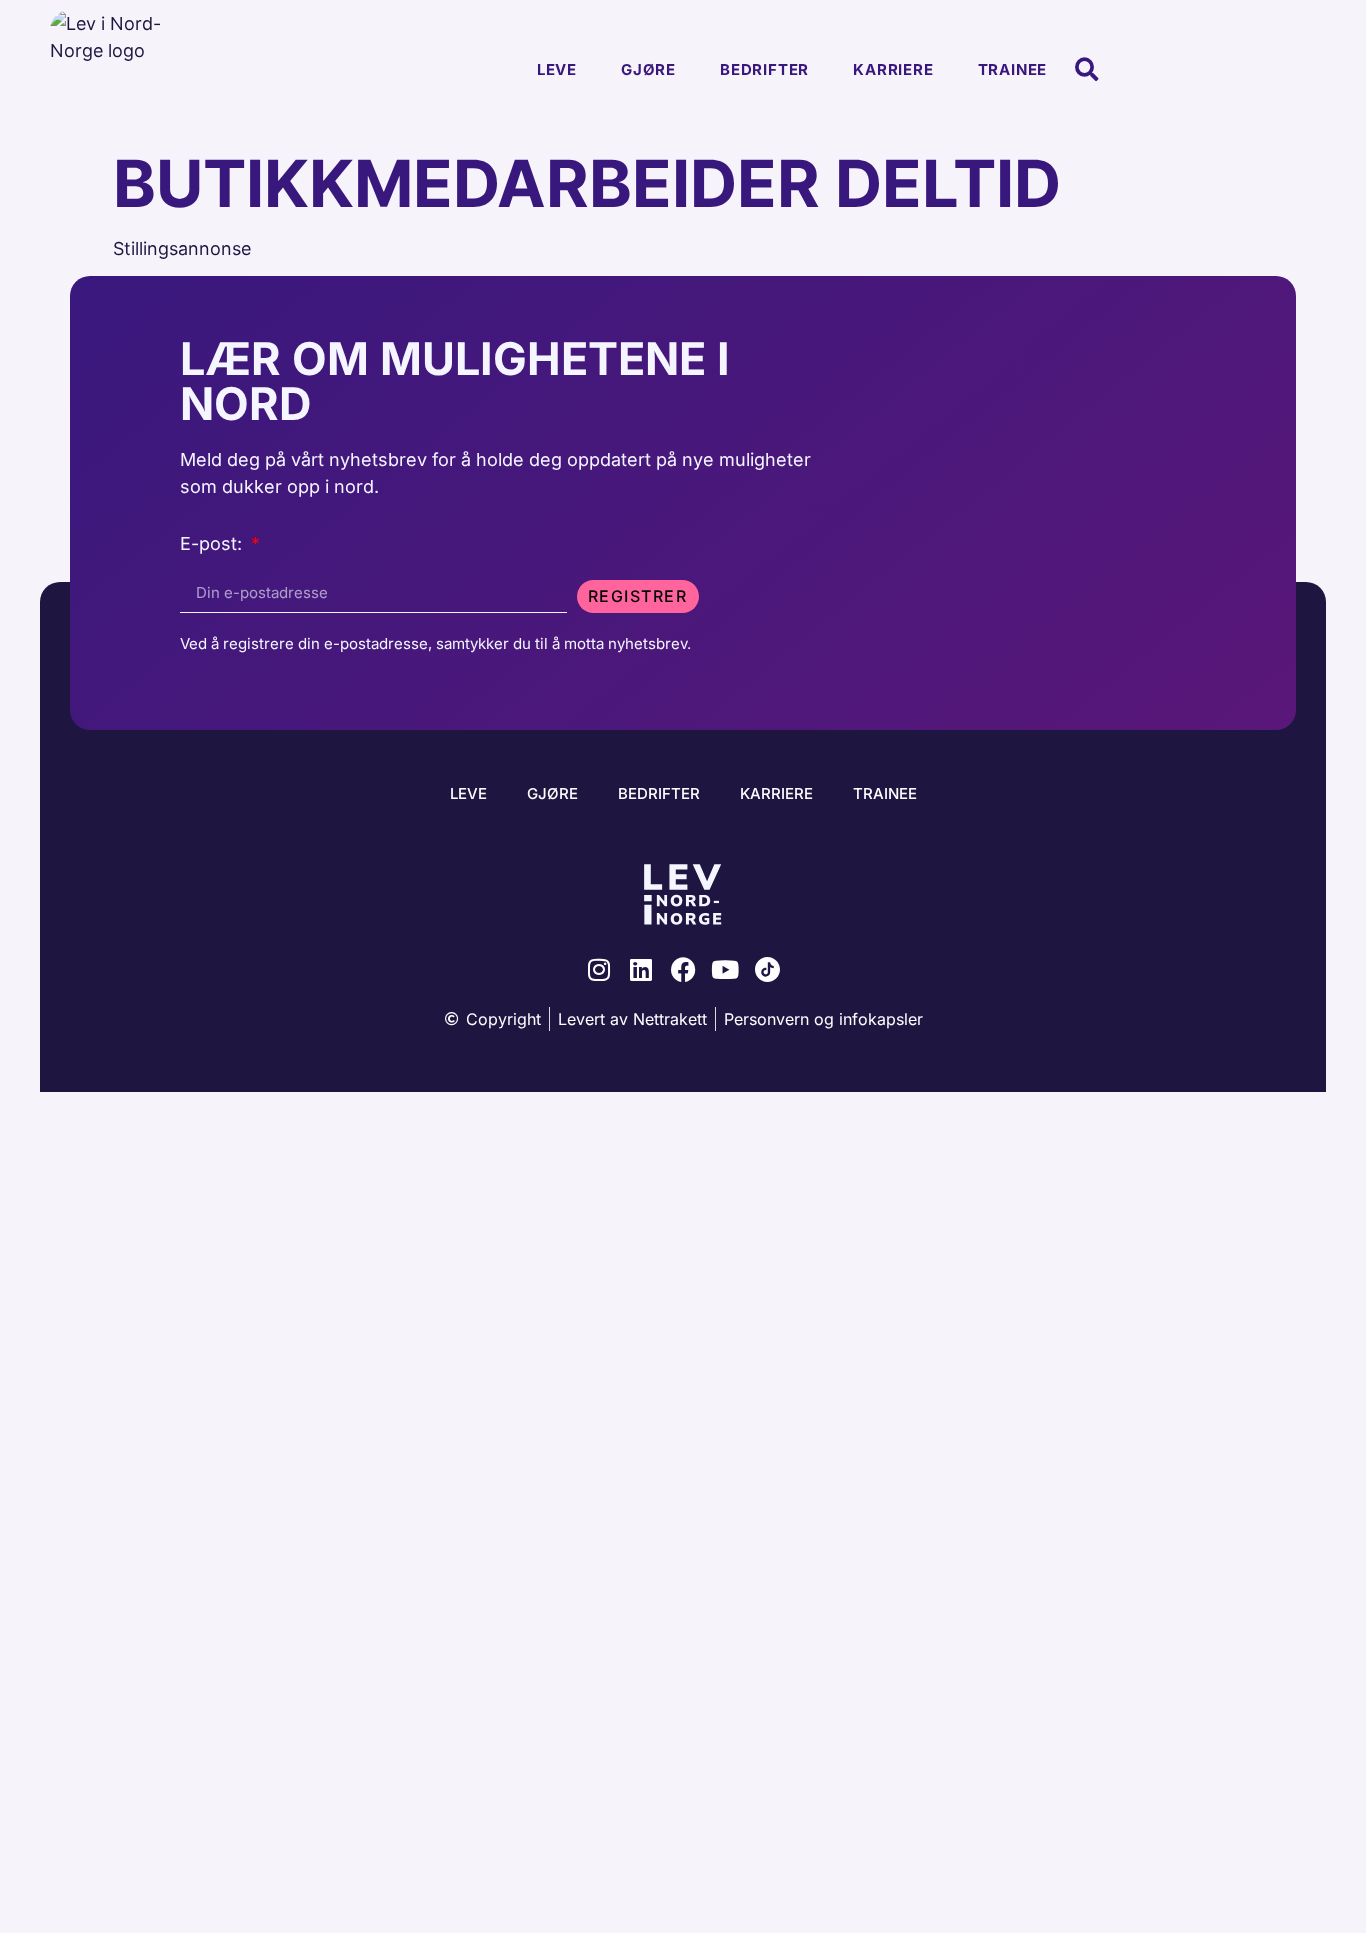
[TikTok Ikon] (767, 969)
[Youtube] (725, 969)
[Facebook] (683, 969)
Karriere (893, 69)
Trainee (1013, 69)
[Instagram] (599, 969)
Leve (557, 69)
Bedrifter (764, 69)
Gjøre (648, 69)
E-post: (213, 544)
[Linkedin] (641, 969)
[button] (1086, 70)
